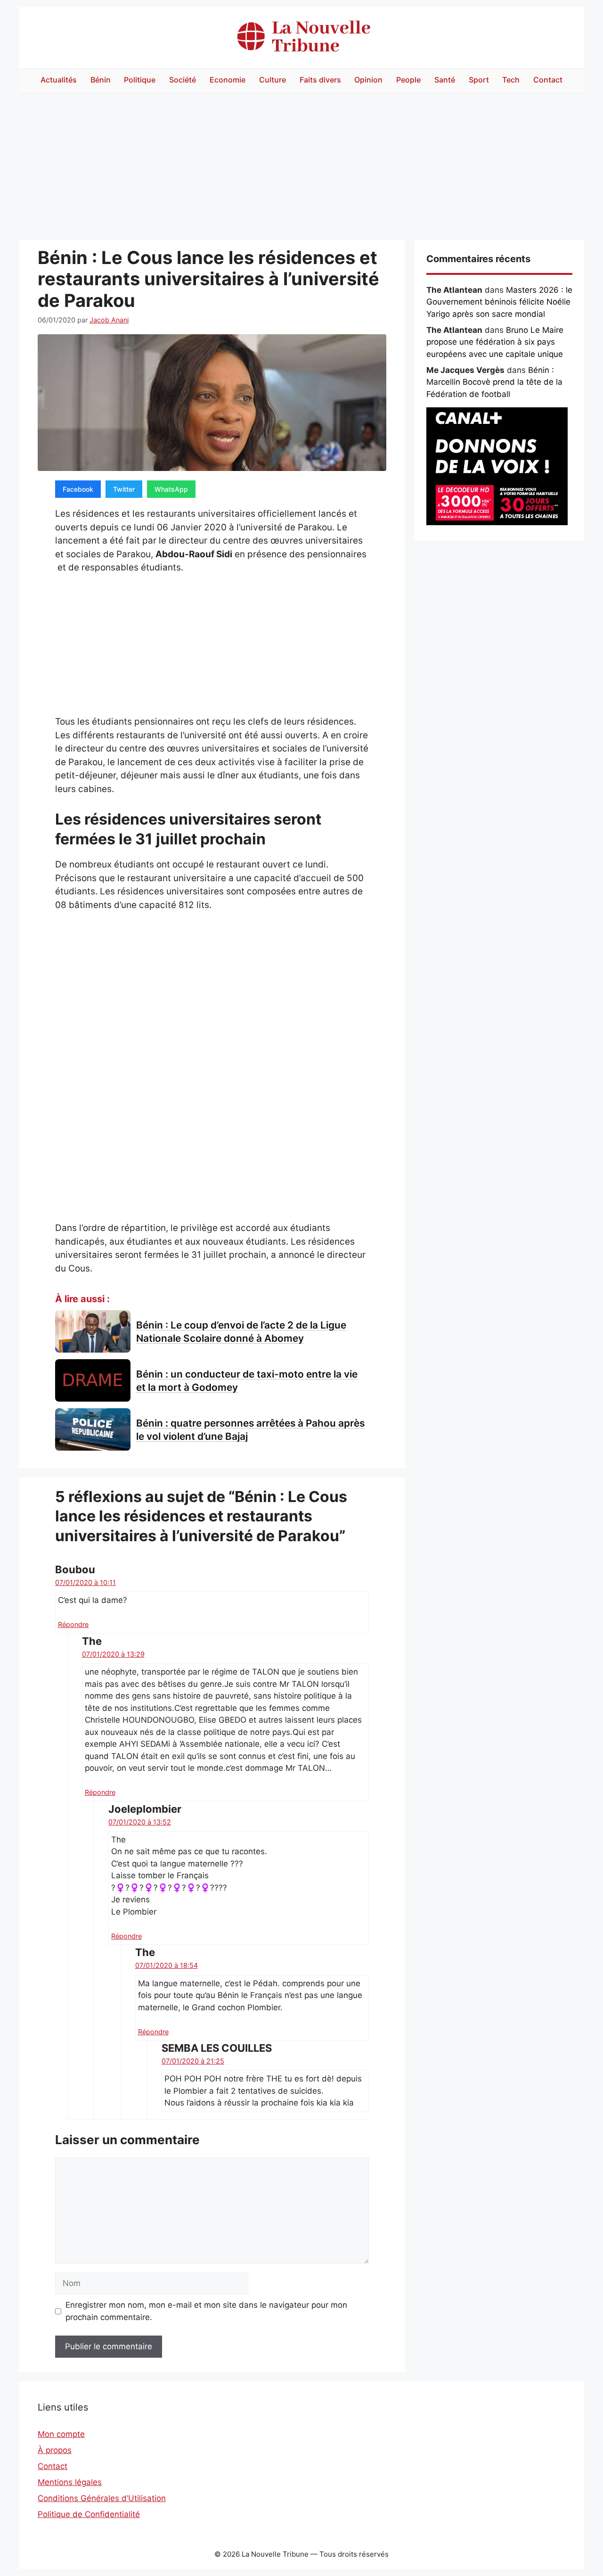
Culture (273, 80)
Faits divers (320, 80)
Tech (511, 80)
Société (183, 80)
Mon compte (61, 2434)
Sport (479, 80)
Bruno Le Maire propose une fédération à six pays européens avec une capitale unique (495, 342)
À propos (55, 2450)
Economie (228, 80)
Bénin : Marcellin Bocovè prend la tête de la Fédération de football (494, 382)
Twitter (124, 489)
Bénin (101, 80)
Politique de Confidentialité (89, 2514)
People (408, 80)
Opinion (368, 80)
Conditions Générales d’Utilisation (102, 2498)
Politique (140, 80)
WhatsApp (171, 489)
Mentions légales (70, 2482)
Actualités (59, 80)
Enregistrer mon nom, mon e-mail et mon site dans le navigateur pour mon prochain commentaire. (206, 2311)
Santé (445, 80)
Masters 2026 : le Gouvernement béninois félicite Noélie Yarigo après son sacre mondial (499, 302)
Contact (548, 80)
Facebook (78, 489)
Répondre (73, 1624)
